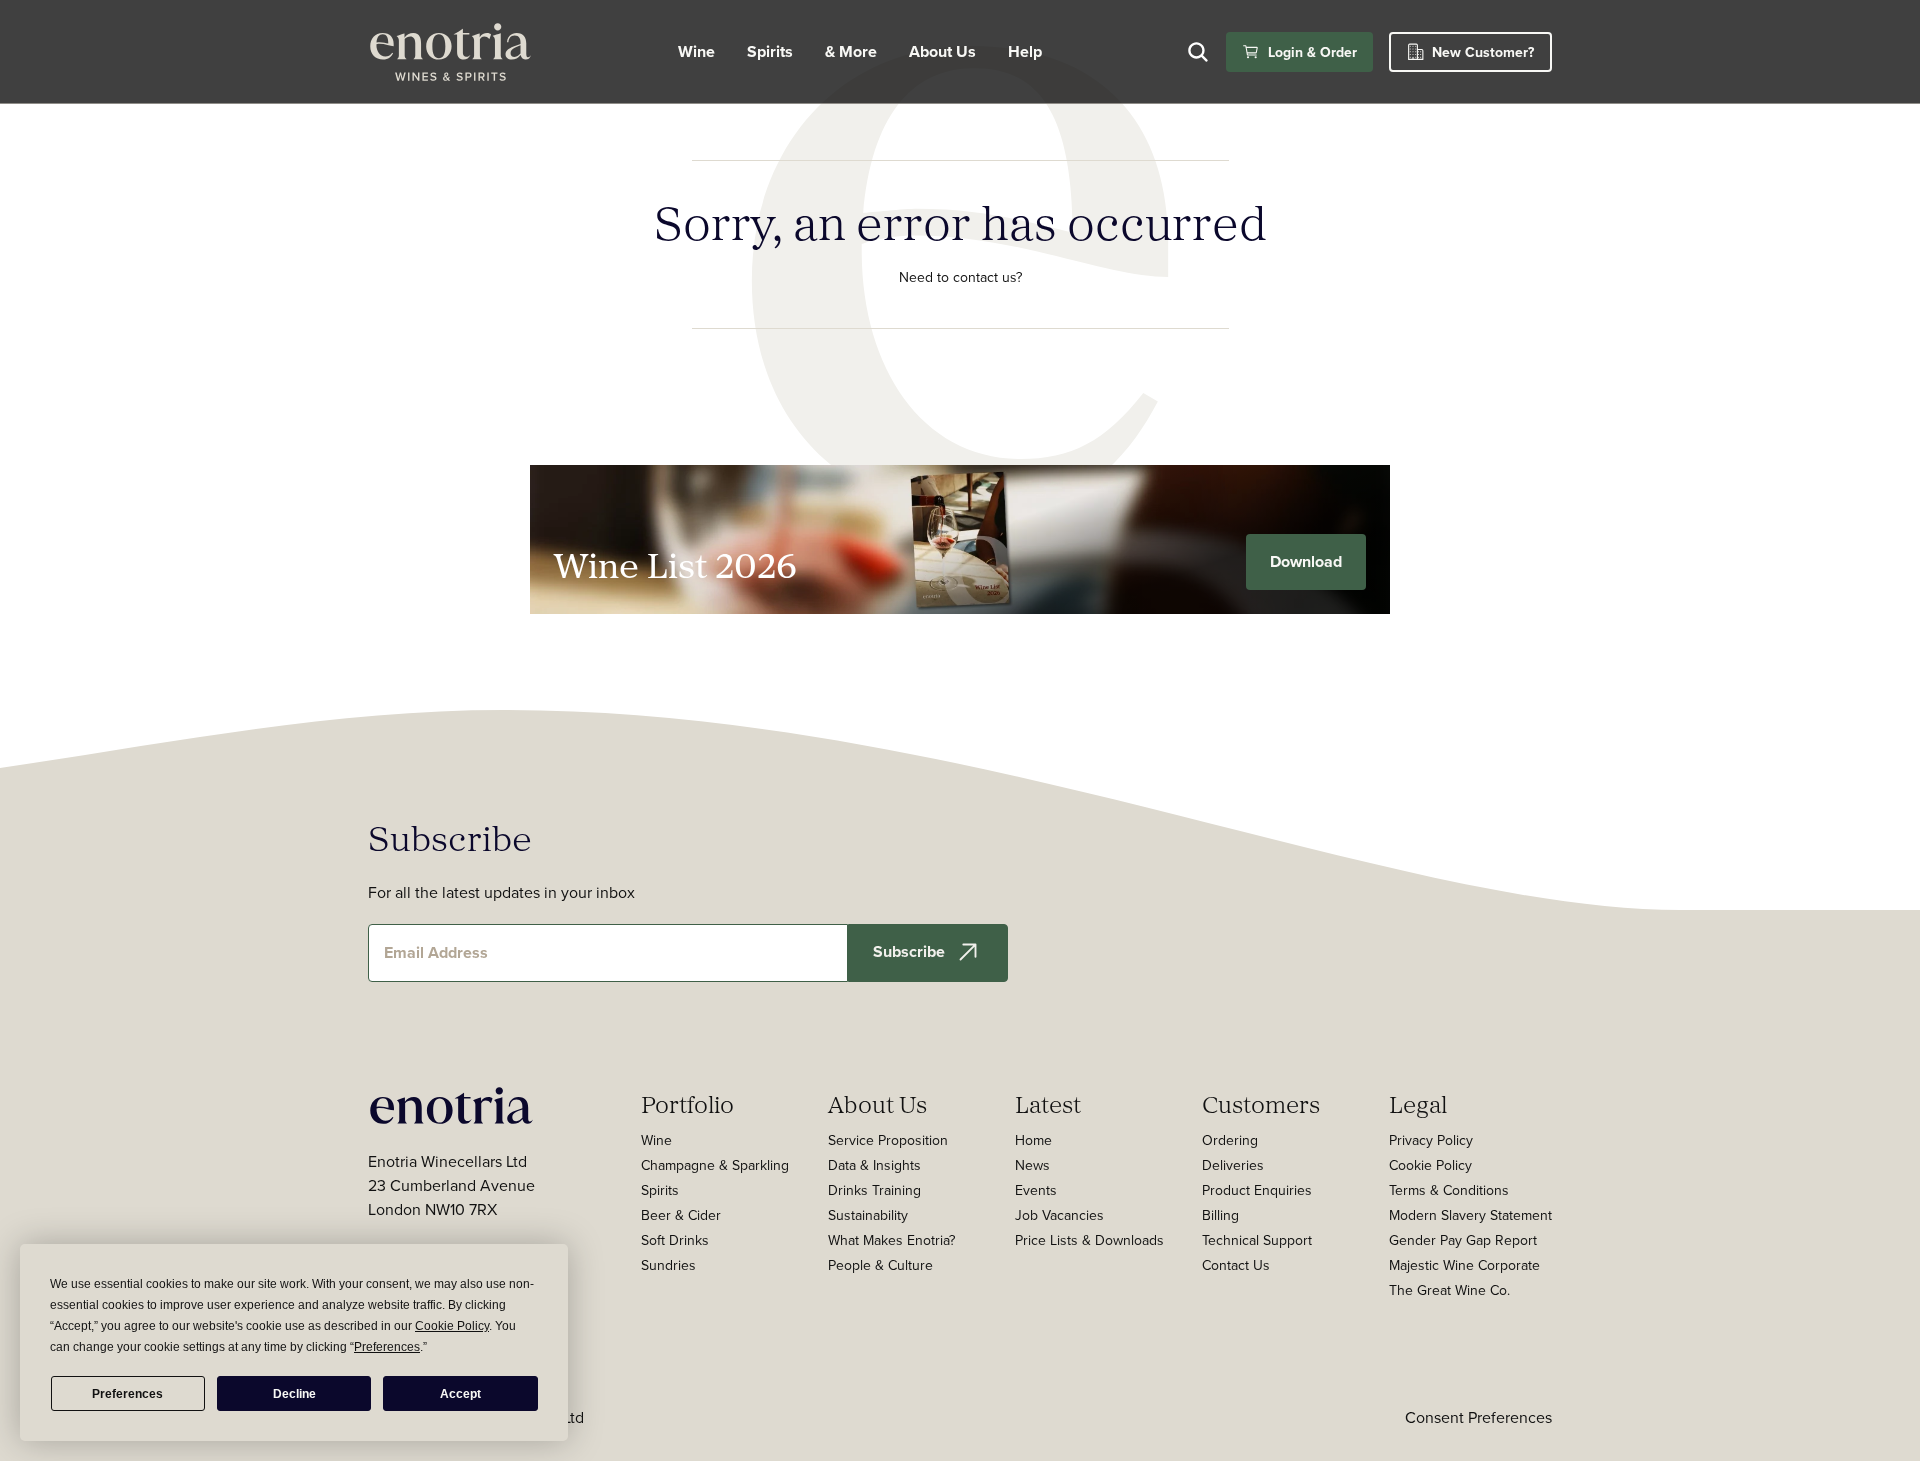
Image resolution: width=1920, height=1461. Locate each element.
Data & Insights (874, 1165)
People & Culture (880, 1265)
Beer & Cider (681, 1215)
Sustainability (868, 1215)
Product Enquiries (1257, 1190)
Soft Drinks (675, 1240)
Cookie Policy (1430, 1165)
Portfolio (687, 1104)
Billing (1220, 1215)
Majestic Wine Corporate (1464, 1265)
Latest (1048, 1104)
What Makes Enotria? (891, 1240)
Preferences (127, 1394)
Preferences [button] (387, 1347)
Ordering (1230, 1140)
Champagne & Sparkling (715, 1165)
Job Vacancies (1059, 1215)
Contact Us (1236, 1265)
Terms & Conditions (1449, 1190)
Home (1033, 1140)
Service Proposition (888, 1140)
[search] (1198, 52)
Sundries (668, 1265)
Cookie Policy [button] (452, 1326)
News (1032, 1165)
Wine (696, 51)
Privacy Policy (1431, 1140)
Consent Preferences (1478, 1417)
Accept (460, 1394)
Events (1036, 1190)
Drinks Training (874, 1190)
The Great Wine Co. (1449, 1290)
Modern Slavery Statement (1470, 1215)
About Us (877, 1104)
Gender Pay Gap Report (1463, 1240)
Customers (1261, 1104)
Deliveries (1233, 1165)
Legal (1418, 1104)
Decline (294, 1394)
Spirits (770, 51)
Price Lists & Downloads (1089, 1240)
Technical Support (1257, 1240)
